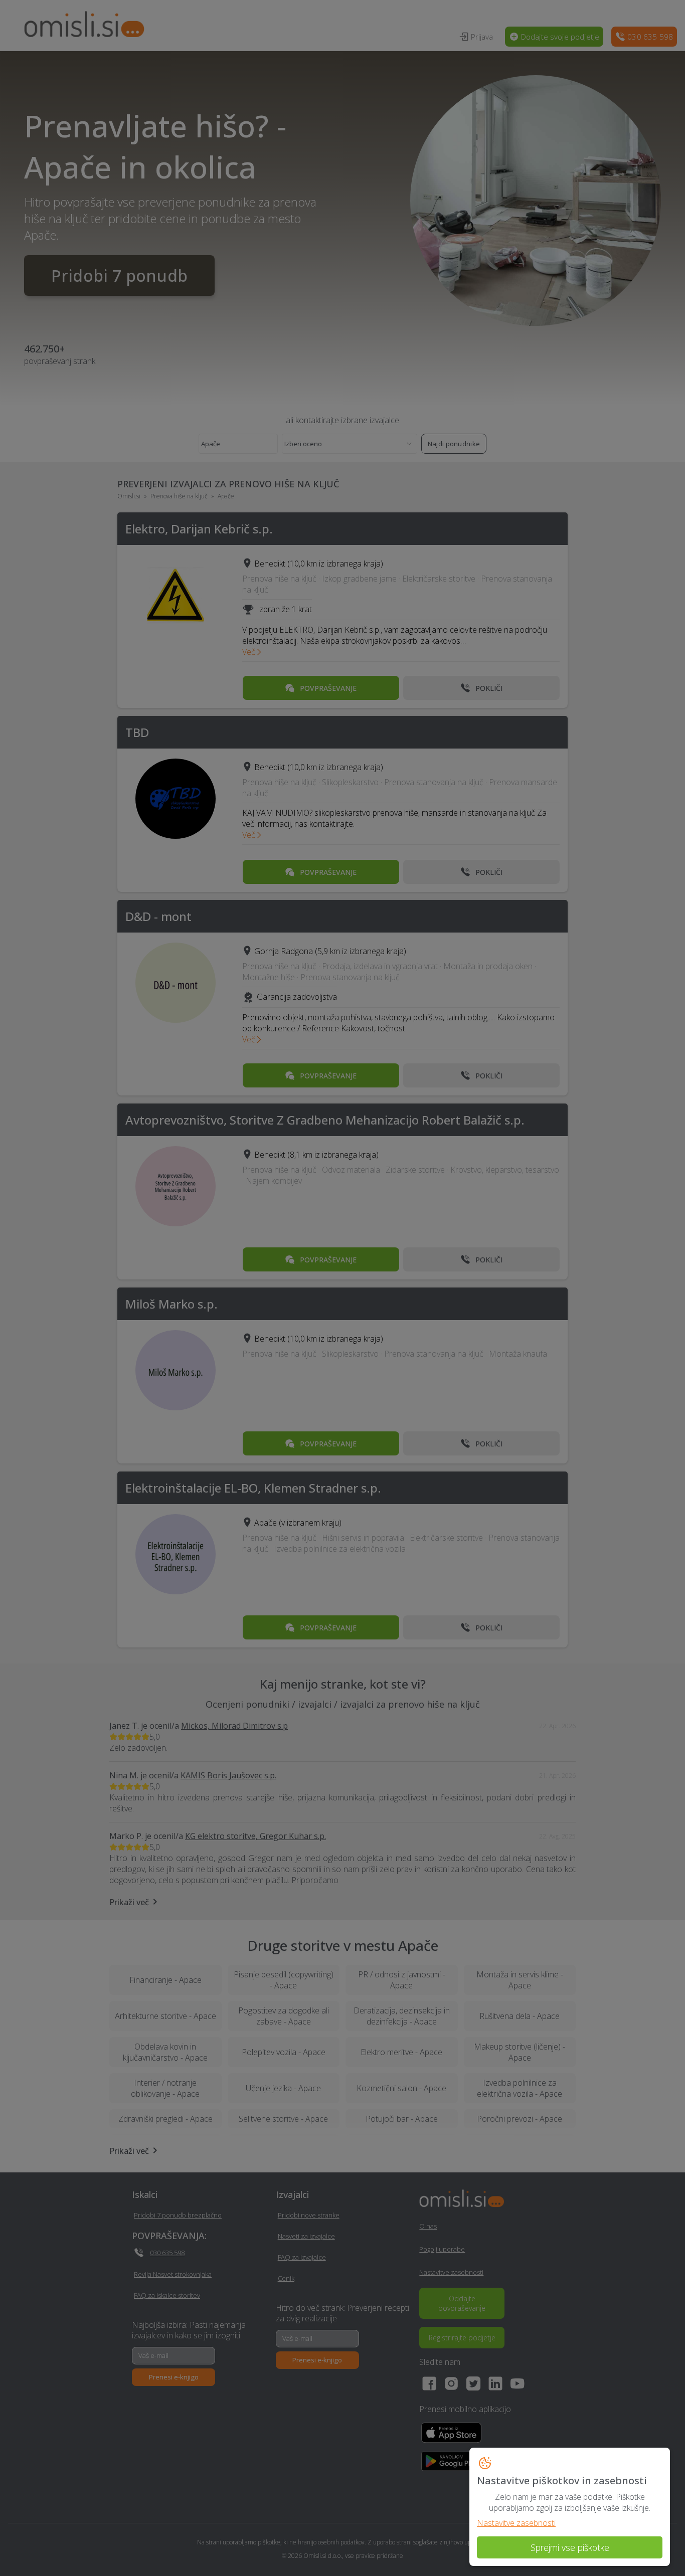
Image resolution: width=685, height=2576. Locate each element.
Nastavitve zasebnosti (516, 2523)
